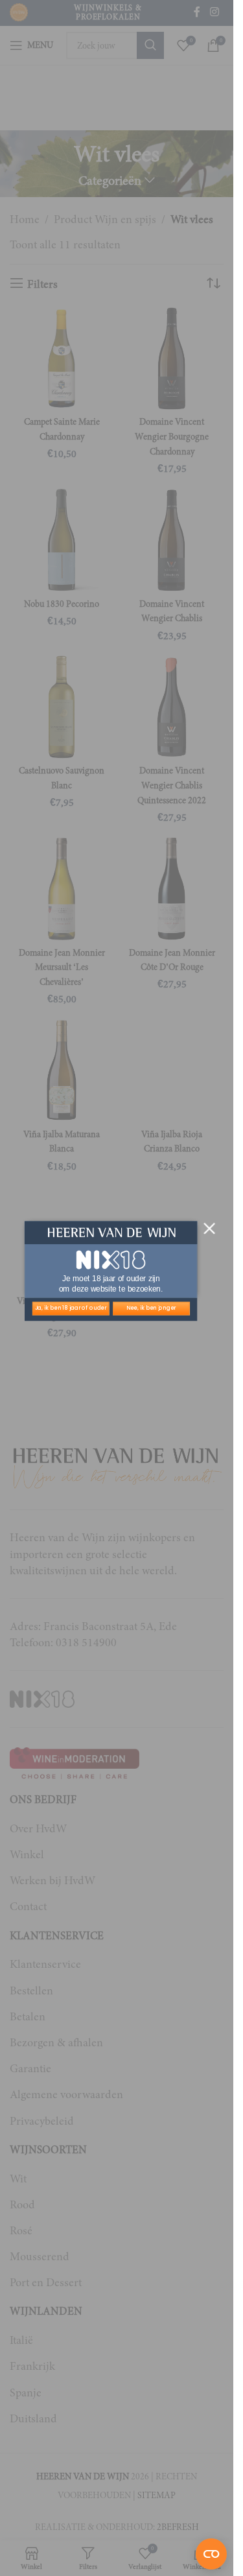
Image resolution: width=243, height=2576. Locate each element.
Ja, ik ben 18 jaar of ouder (71, 1308)
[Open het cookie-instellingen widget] (211, 2554)
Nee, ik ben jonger (151, 1308)
